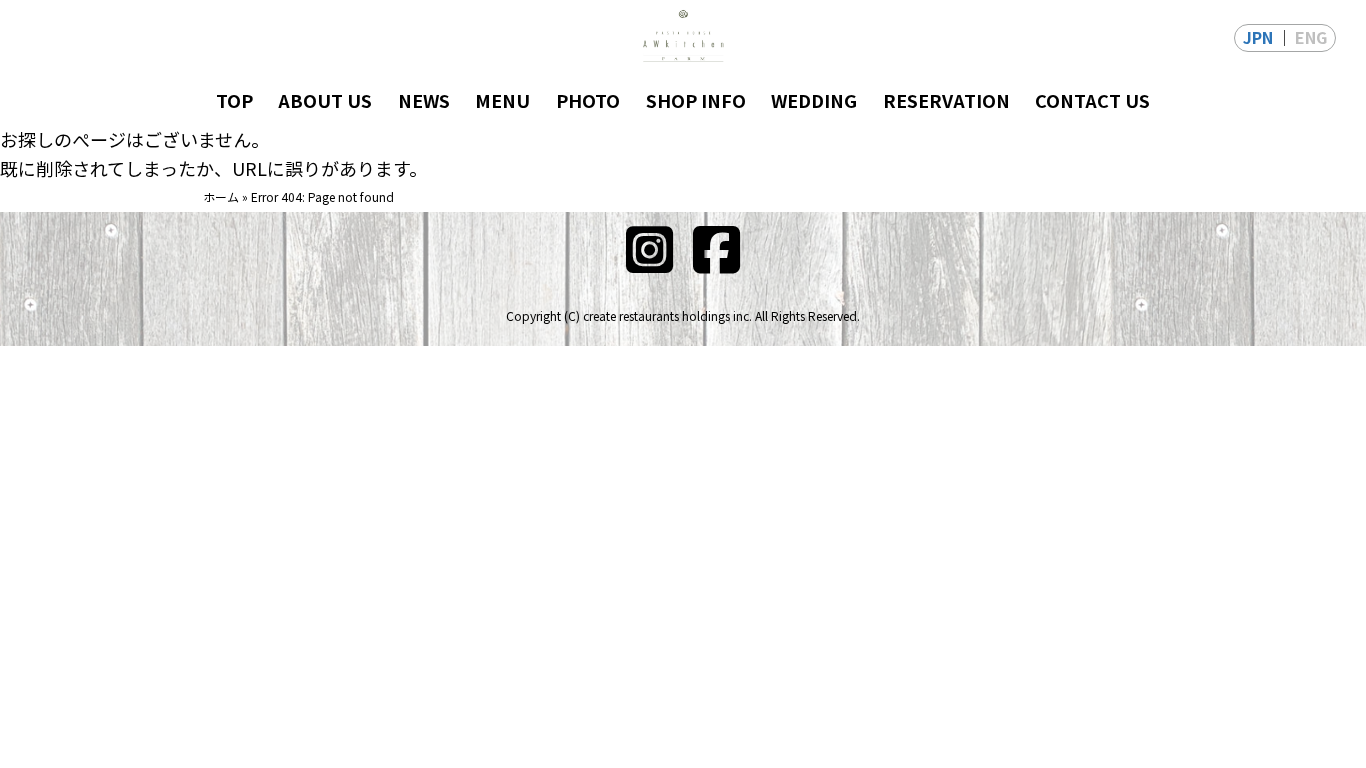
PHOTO (588, 100)
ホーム (221, 196)
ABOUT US (325, 100)
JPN (1258, 37)
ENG (1311, 37)
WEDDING (814, 100)
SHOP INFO (696, 100)
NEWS (424, 100)
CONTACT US (1092, 100)
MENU (502, 100)
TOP (234, 100)
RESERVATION (946, 100)
